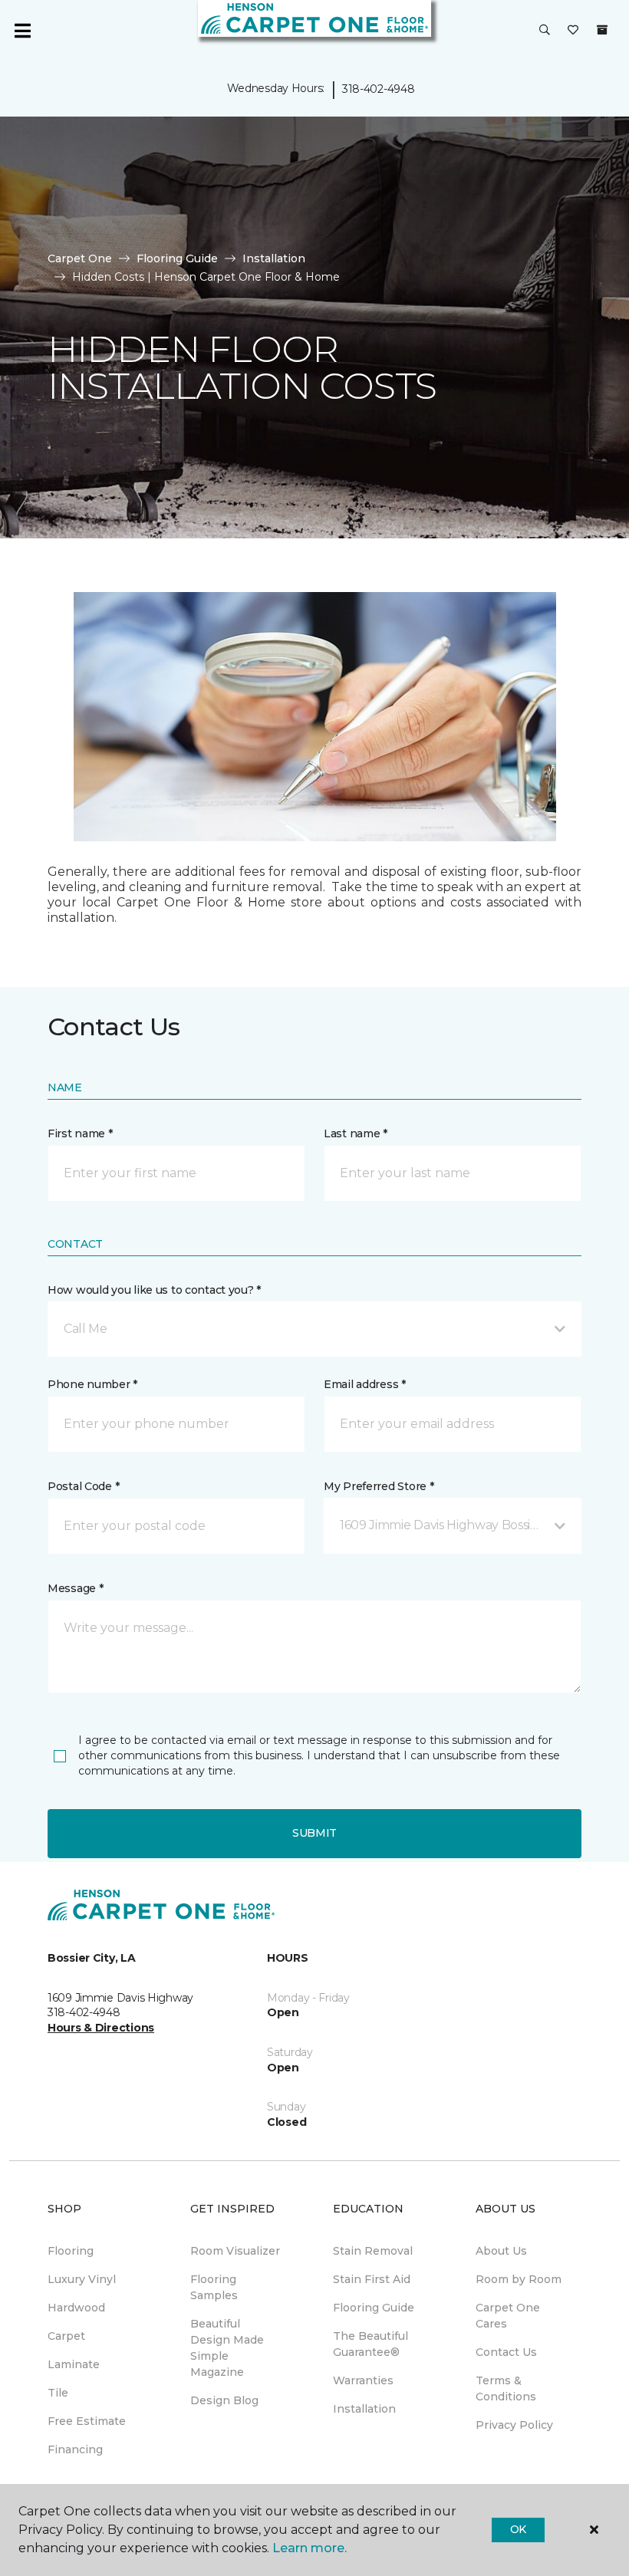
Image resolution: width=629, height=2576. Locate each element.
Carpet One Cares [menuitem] (508, 2316)
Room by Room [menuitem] (519, 2279)
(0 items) (602, 30)
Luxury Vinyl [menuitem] (82, 2279)
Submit (314, 1833)
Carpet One (80, 258)
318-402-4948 (379, 89)
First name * (80, 1133)
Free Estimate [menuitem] (87, 2421)
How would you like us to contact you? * (154, 1290)
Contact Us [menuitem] (506, 2352)
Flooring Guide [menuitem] (374, 2308)
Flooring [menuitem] (71, 2251)
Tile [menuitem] (58, 2393)
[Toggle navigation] (22, 31)
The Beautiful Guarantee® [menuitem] (370, 2344)
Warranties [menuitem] (363, 2380)
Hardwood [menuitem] (76, 2308)
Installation (274, 258)
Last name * (356, 1133)
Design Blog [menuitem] (224, 2400)
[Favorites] (573, 31)
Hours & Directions (101, 2028)
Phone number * (92, 1384)
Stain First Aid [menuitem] (372, 2279)
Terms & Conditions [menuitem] (506, 2388)
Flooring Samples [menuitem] (214, 2287)
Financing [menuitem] (75, 2449)
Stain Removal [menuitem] (373, 2251)
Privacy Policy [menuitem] (514, 2425)
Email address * (365, 1384)
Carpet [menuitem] (66, 2336)
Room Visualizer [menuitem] (235, 2251)
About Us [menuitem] (501, 2251)
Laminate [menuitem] (74, 2364)
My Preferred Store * (379, 1486)
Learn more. (310, 2548)
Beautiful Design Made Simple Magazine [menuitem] (227, 2348)
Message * (75, 1588)
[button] (545, 31)
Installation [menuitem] (364, 2409)
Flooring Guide (177, 258)
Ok (518, 2529)
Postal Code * (83, 1486)
